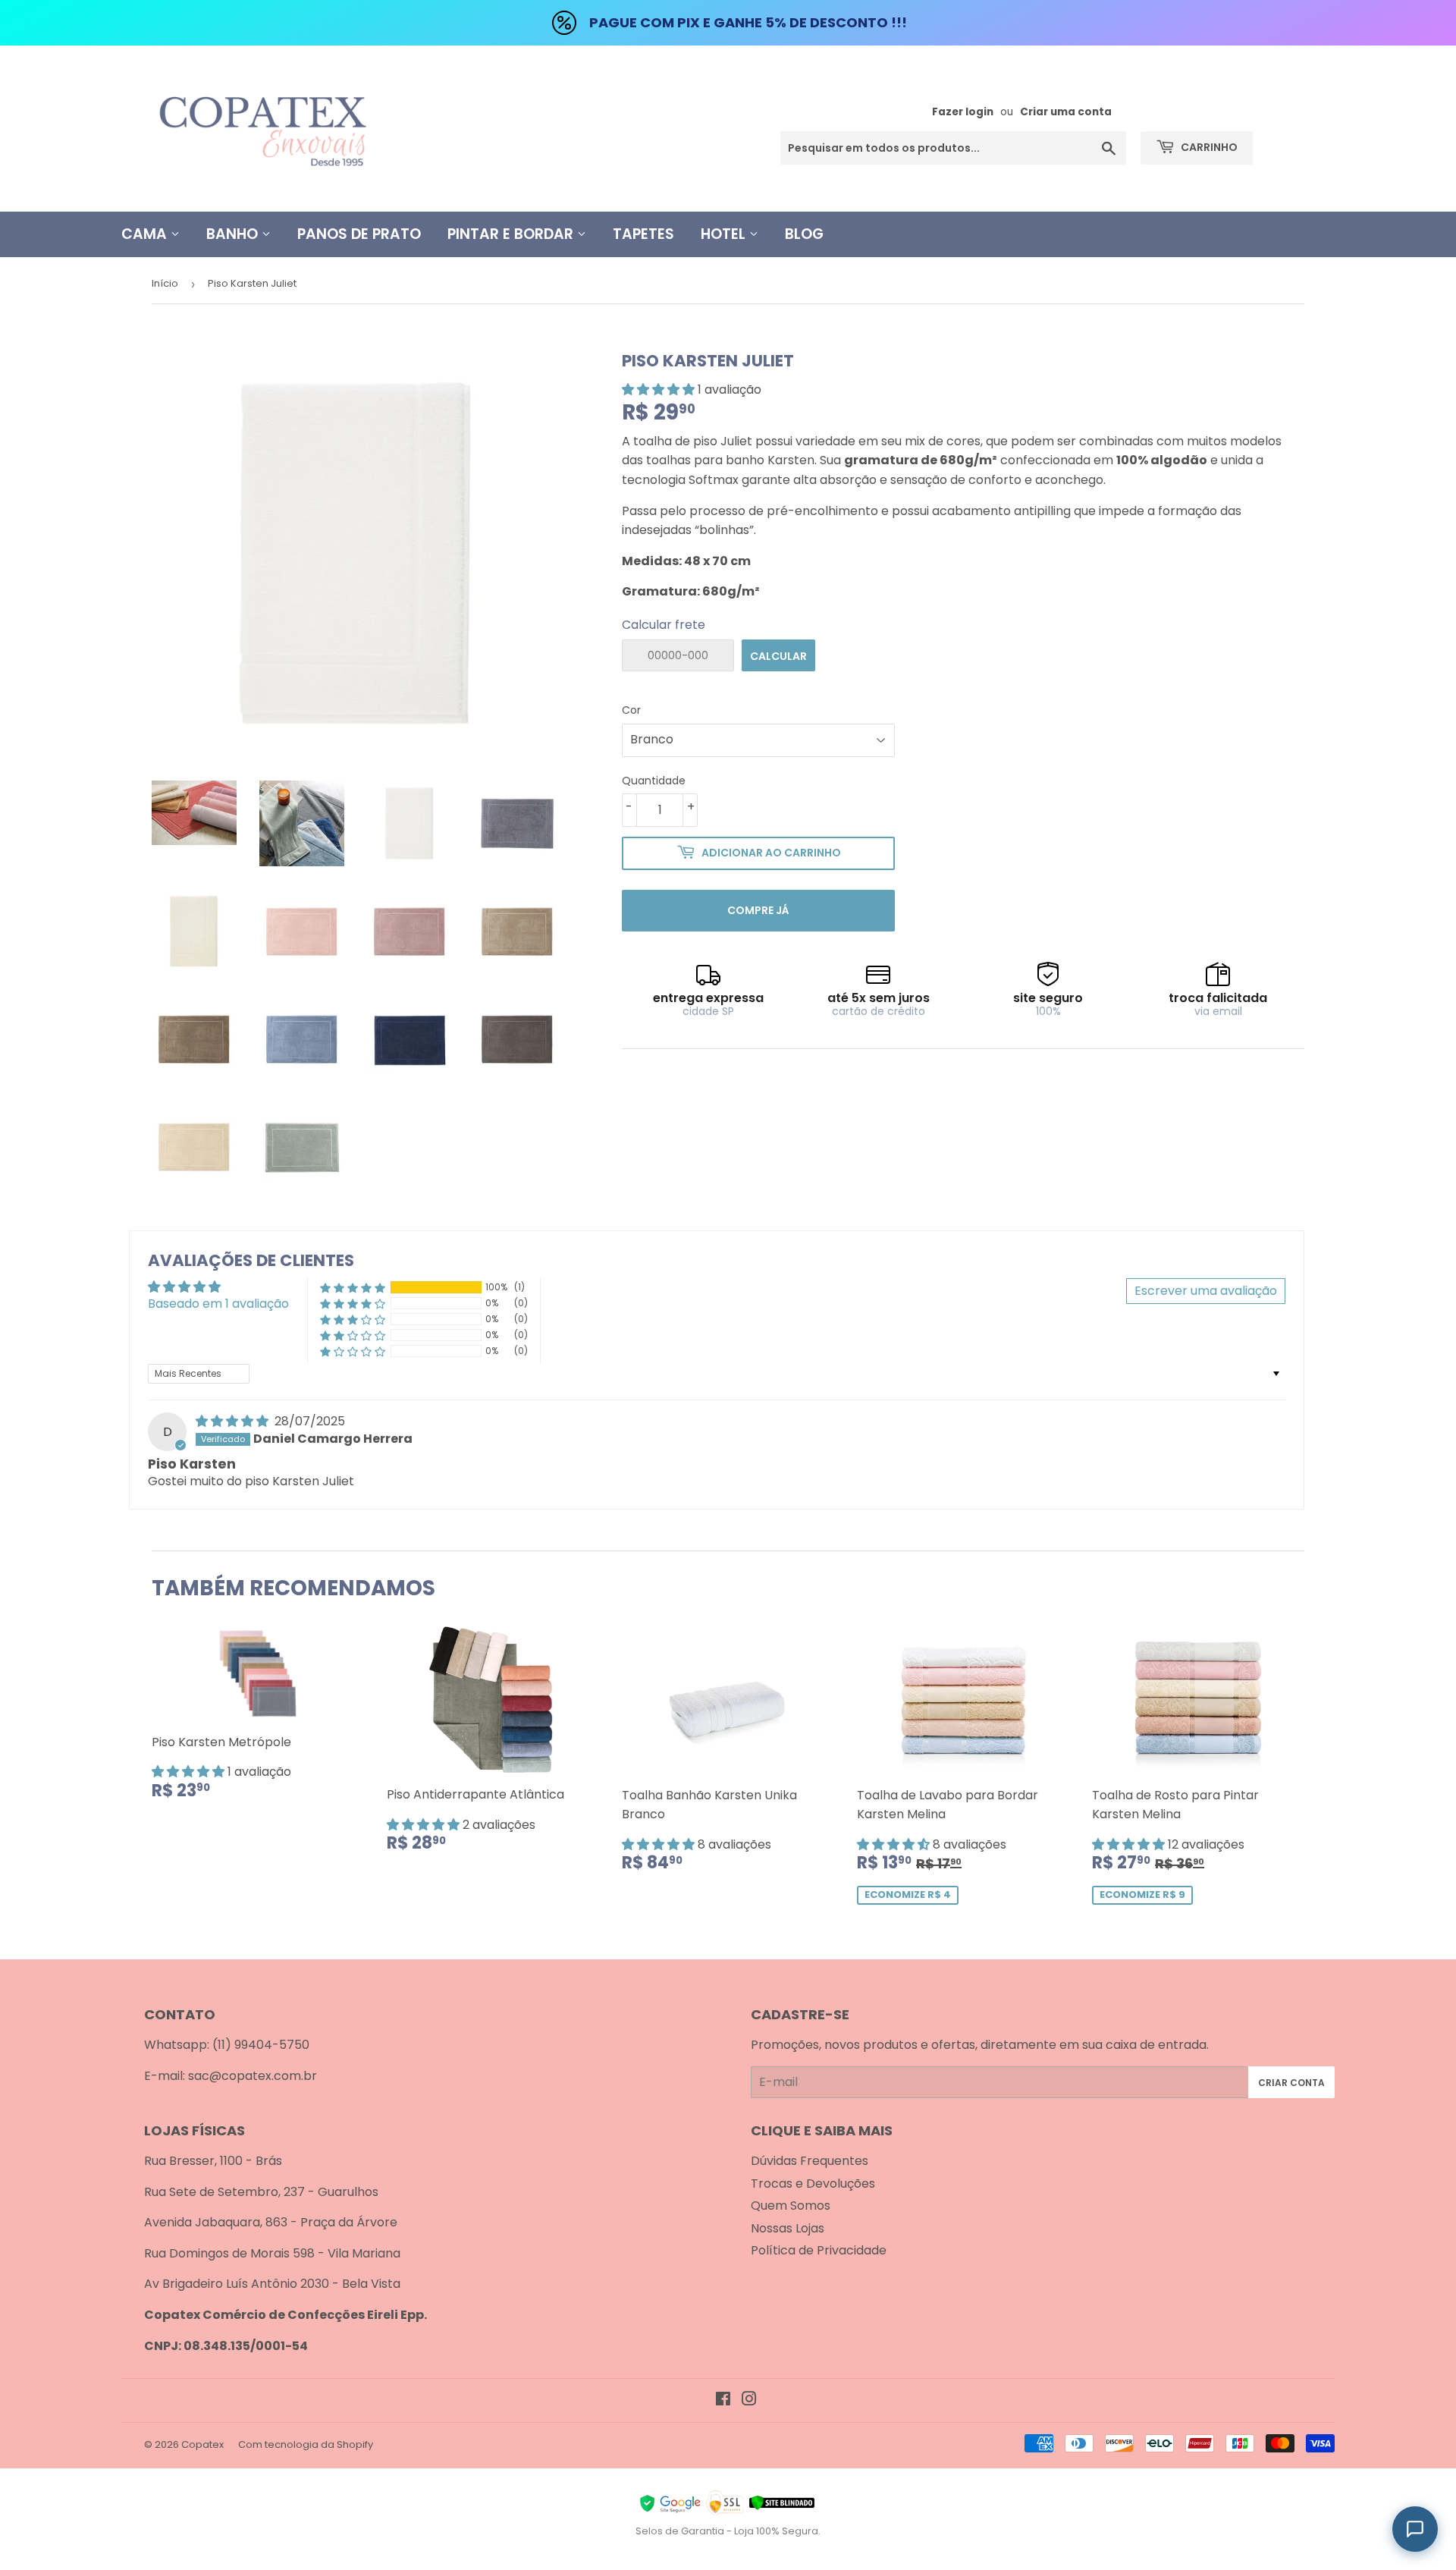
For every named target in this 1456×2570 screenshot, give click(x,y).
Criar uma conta (1066, 112)
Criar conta (1291, 2083)
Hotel (725, 234)
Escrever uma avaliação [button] (1206, 1291)
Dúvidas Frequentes (810, 2161)
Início (165, 283)
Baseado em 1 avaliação (218, 1304)
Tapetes (643, 234)
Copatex (202, 2444)
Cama (146, 234)
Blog (804, 234)
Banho (234, 234)
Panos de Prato (359, 234)
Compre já (758, 910)
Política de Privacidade (819, 2250)
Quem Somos (791, 2206)
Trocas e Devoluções (813, 2184)
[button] (660, 390)
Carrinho (1208, 147)
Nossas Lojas (788, 2228)
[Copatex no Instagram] (749, 2400)
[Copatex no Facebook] (723, 2400)
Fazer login (963, 112)
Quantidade (654, 781)
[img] (234, 1421)
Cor (631, 710)
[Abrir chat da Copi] (1415, 2529)
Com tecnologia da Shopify (306, 2444)
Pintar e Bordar (512, 234)
